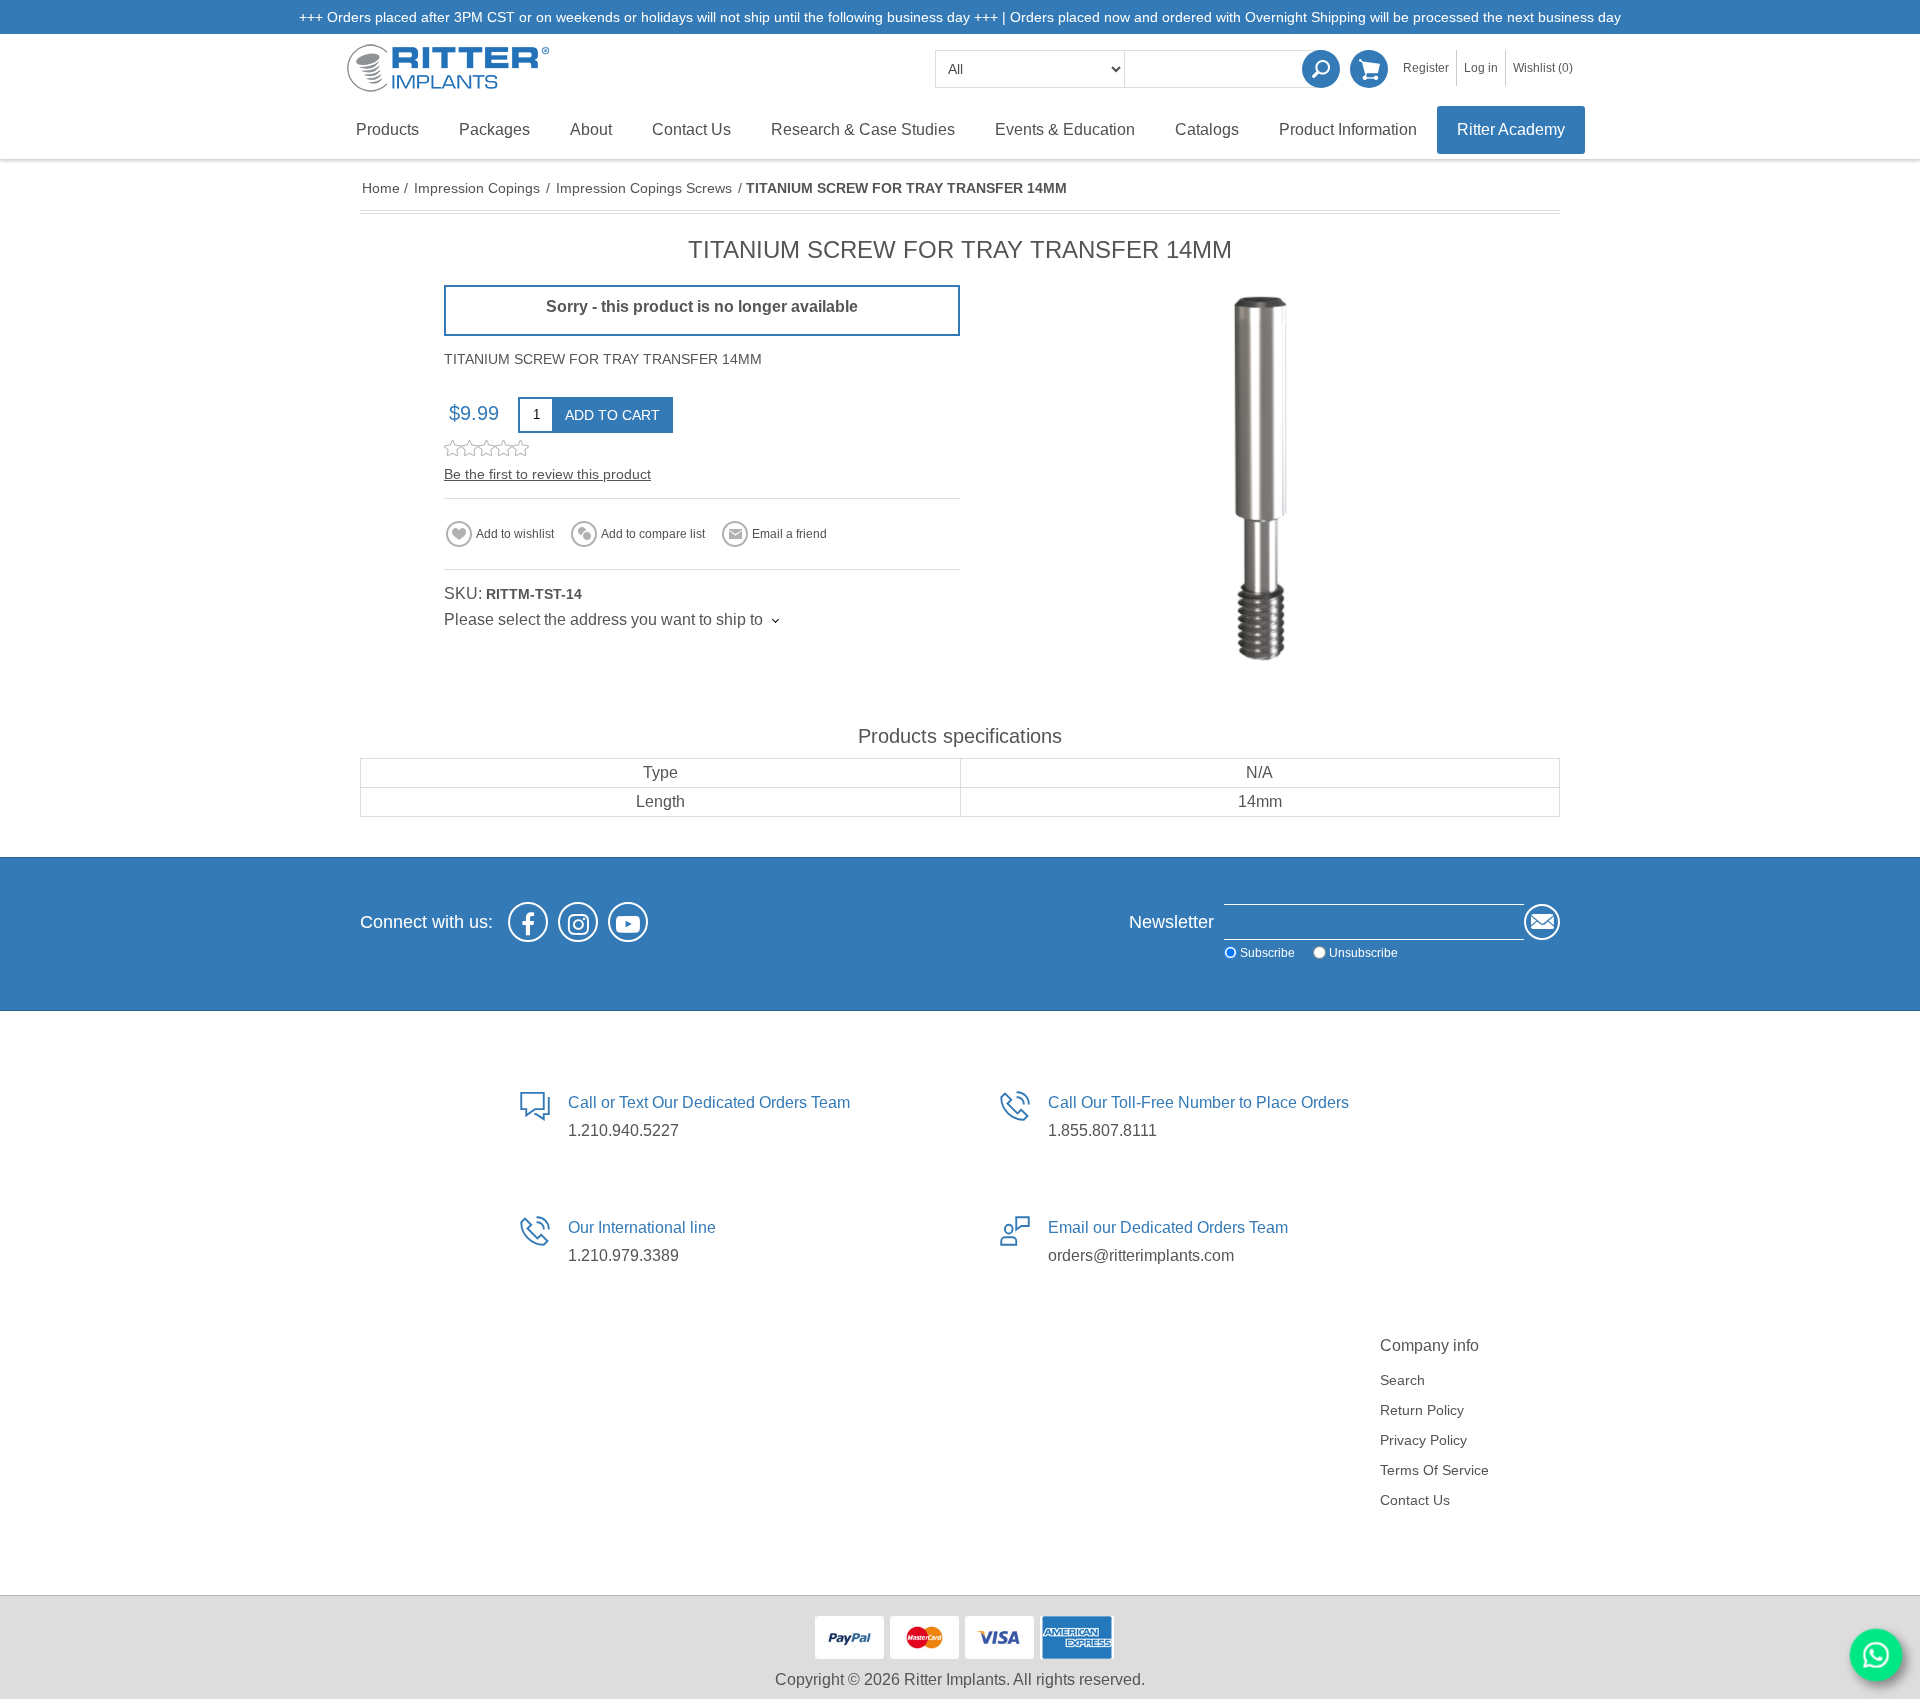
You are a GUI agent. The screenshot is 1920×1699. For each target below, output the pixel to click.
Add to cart (612, 415)
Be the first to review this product (547, 474)
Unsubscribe (1363, 953)
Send (1542, 922)
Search (1321, 69)
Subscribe (1267, 953)
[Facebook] (528, 922)
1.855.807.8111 (1102, 1130)
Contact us (1415, 1500)
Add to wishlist (515, 534)
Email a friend (789, 534)
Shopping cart (1369, 69)
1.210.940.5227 (623, 1130)
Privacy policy (1423, 1440)
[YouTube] (628, 922)
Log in (1481, 68)
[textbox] (1225, 69)
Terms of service (1434, 1470)
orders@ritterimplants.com (1141, 1255)
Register (1426, 68)
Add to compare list (653, 534)
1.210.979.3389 (623, 1255)
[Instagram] (578, 922)
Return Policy (1422, 1410)
